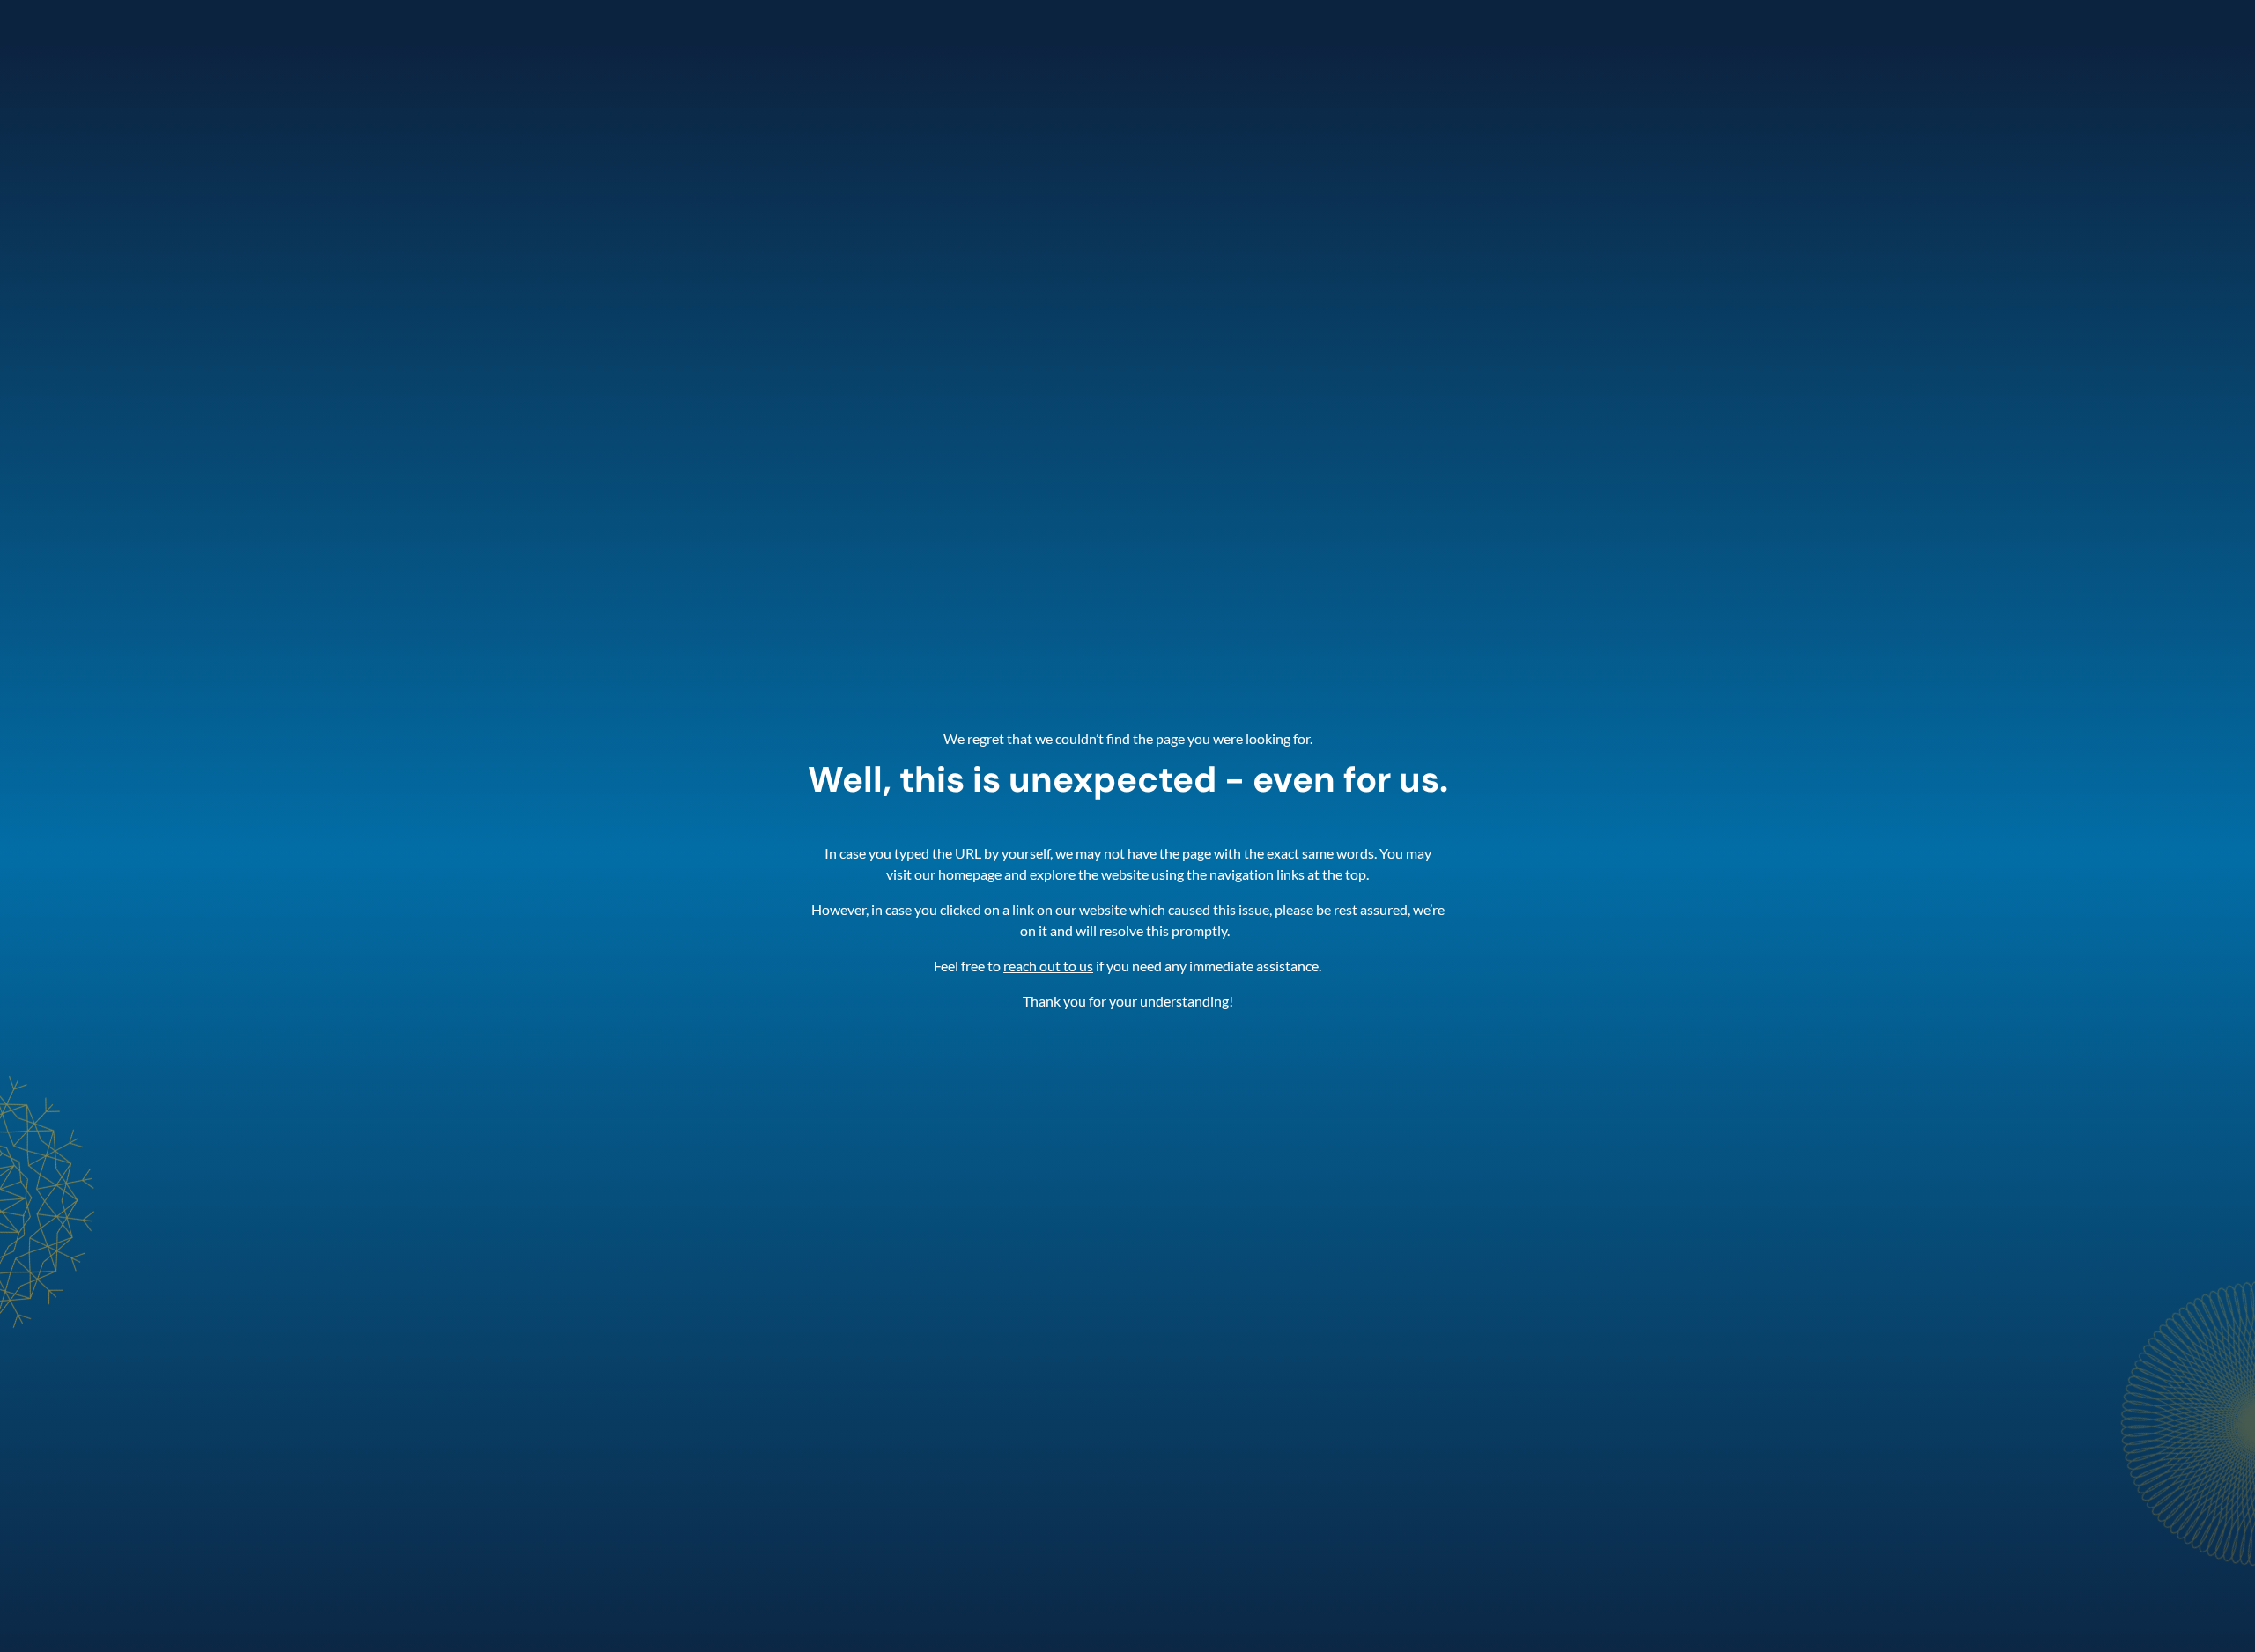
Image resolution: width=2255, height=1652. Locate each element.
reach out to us (1048, 966)
